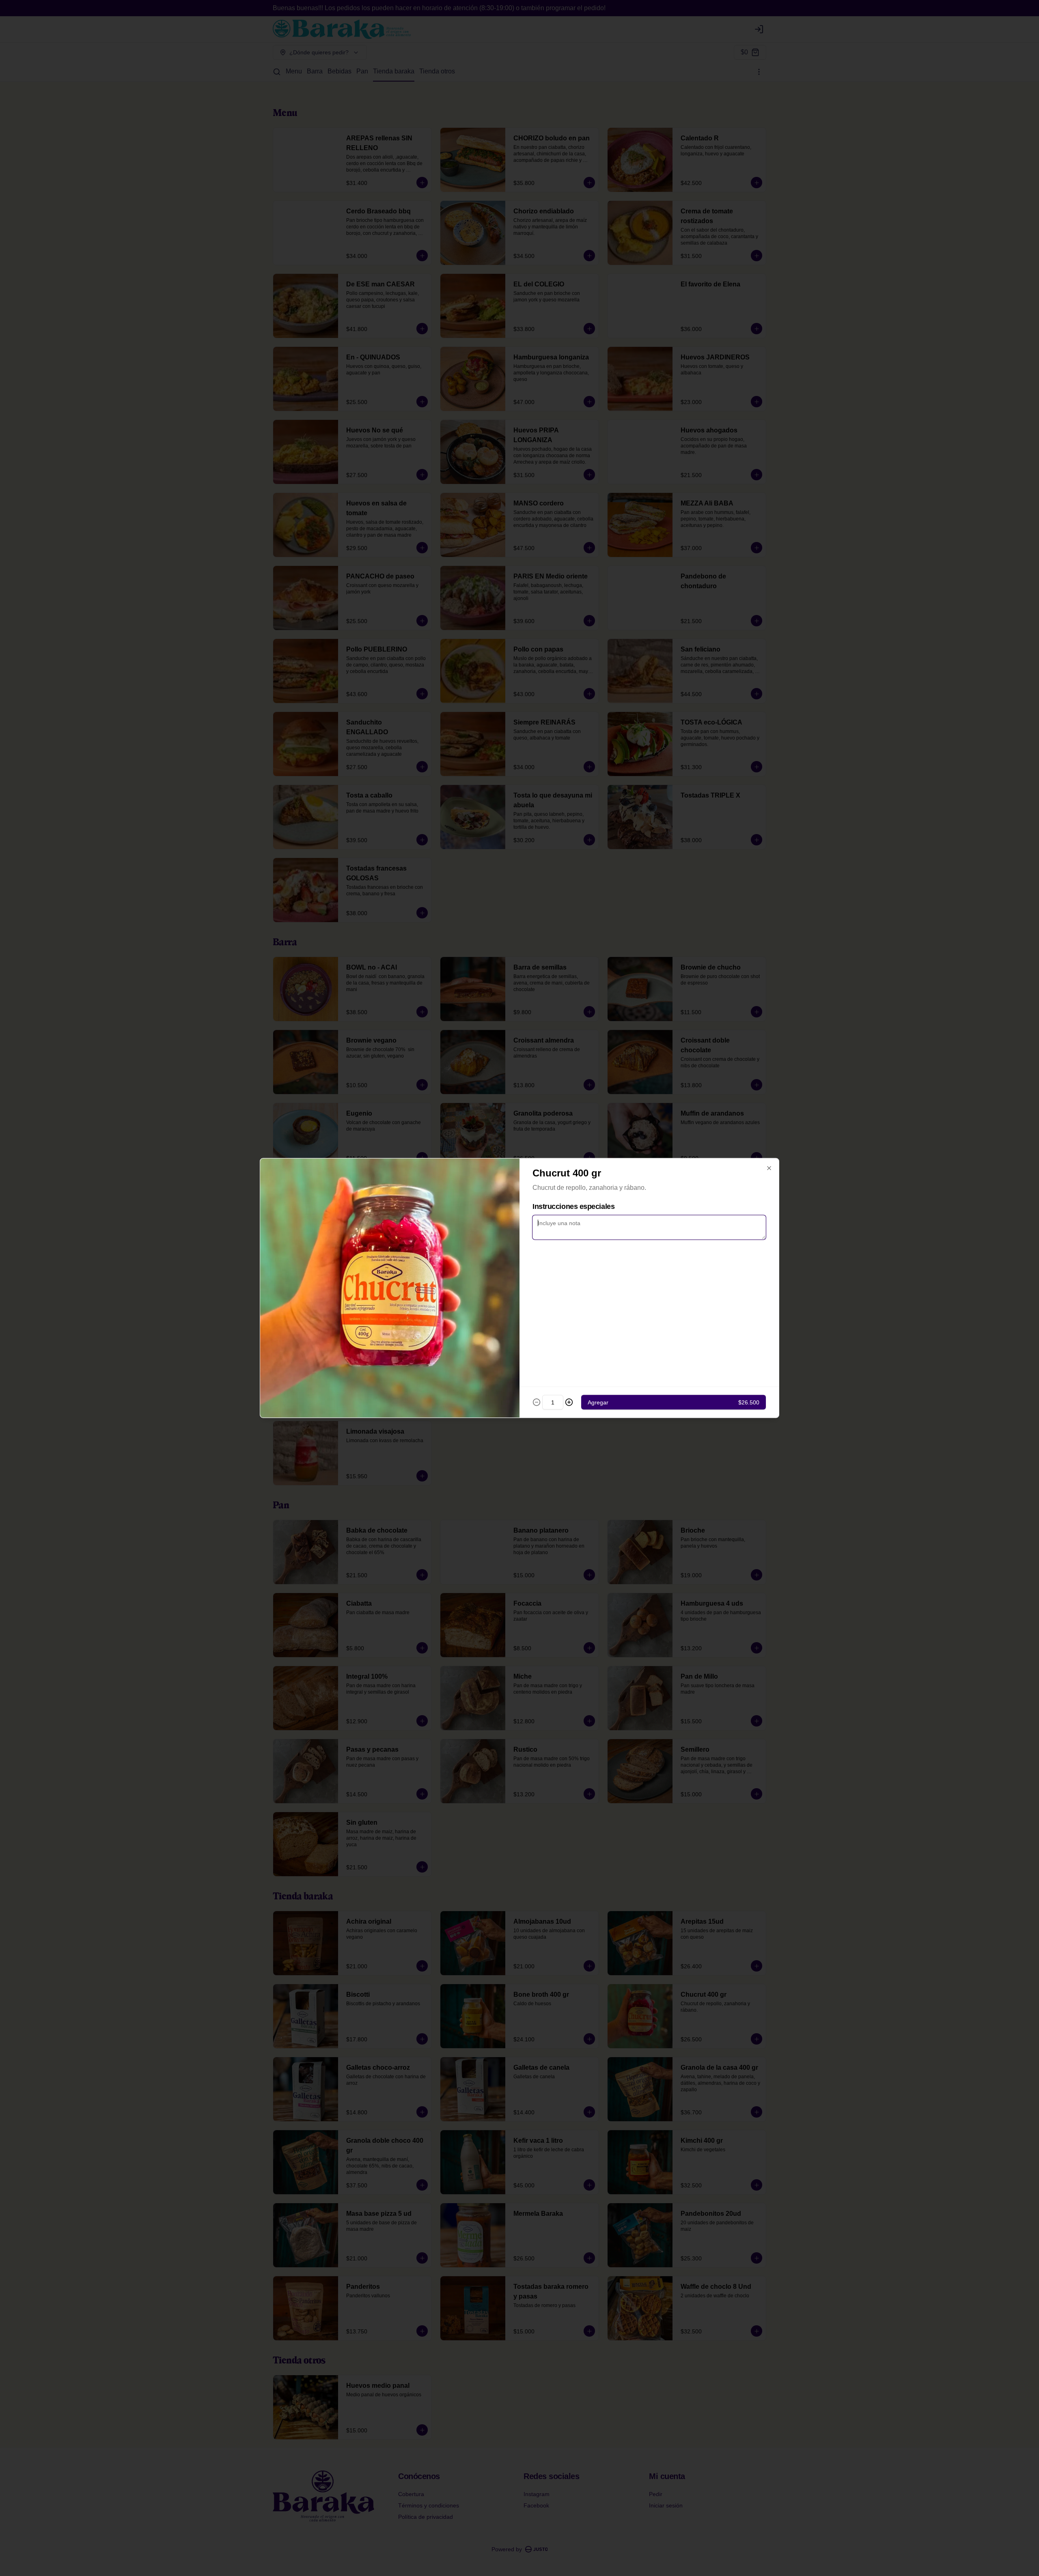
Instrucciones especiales (573, 1206)
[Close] (769, 1168)
